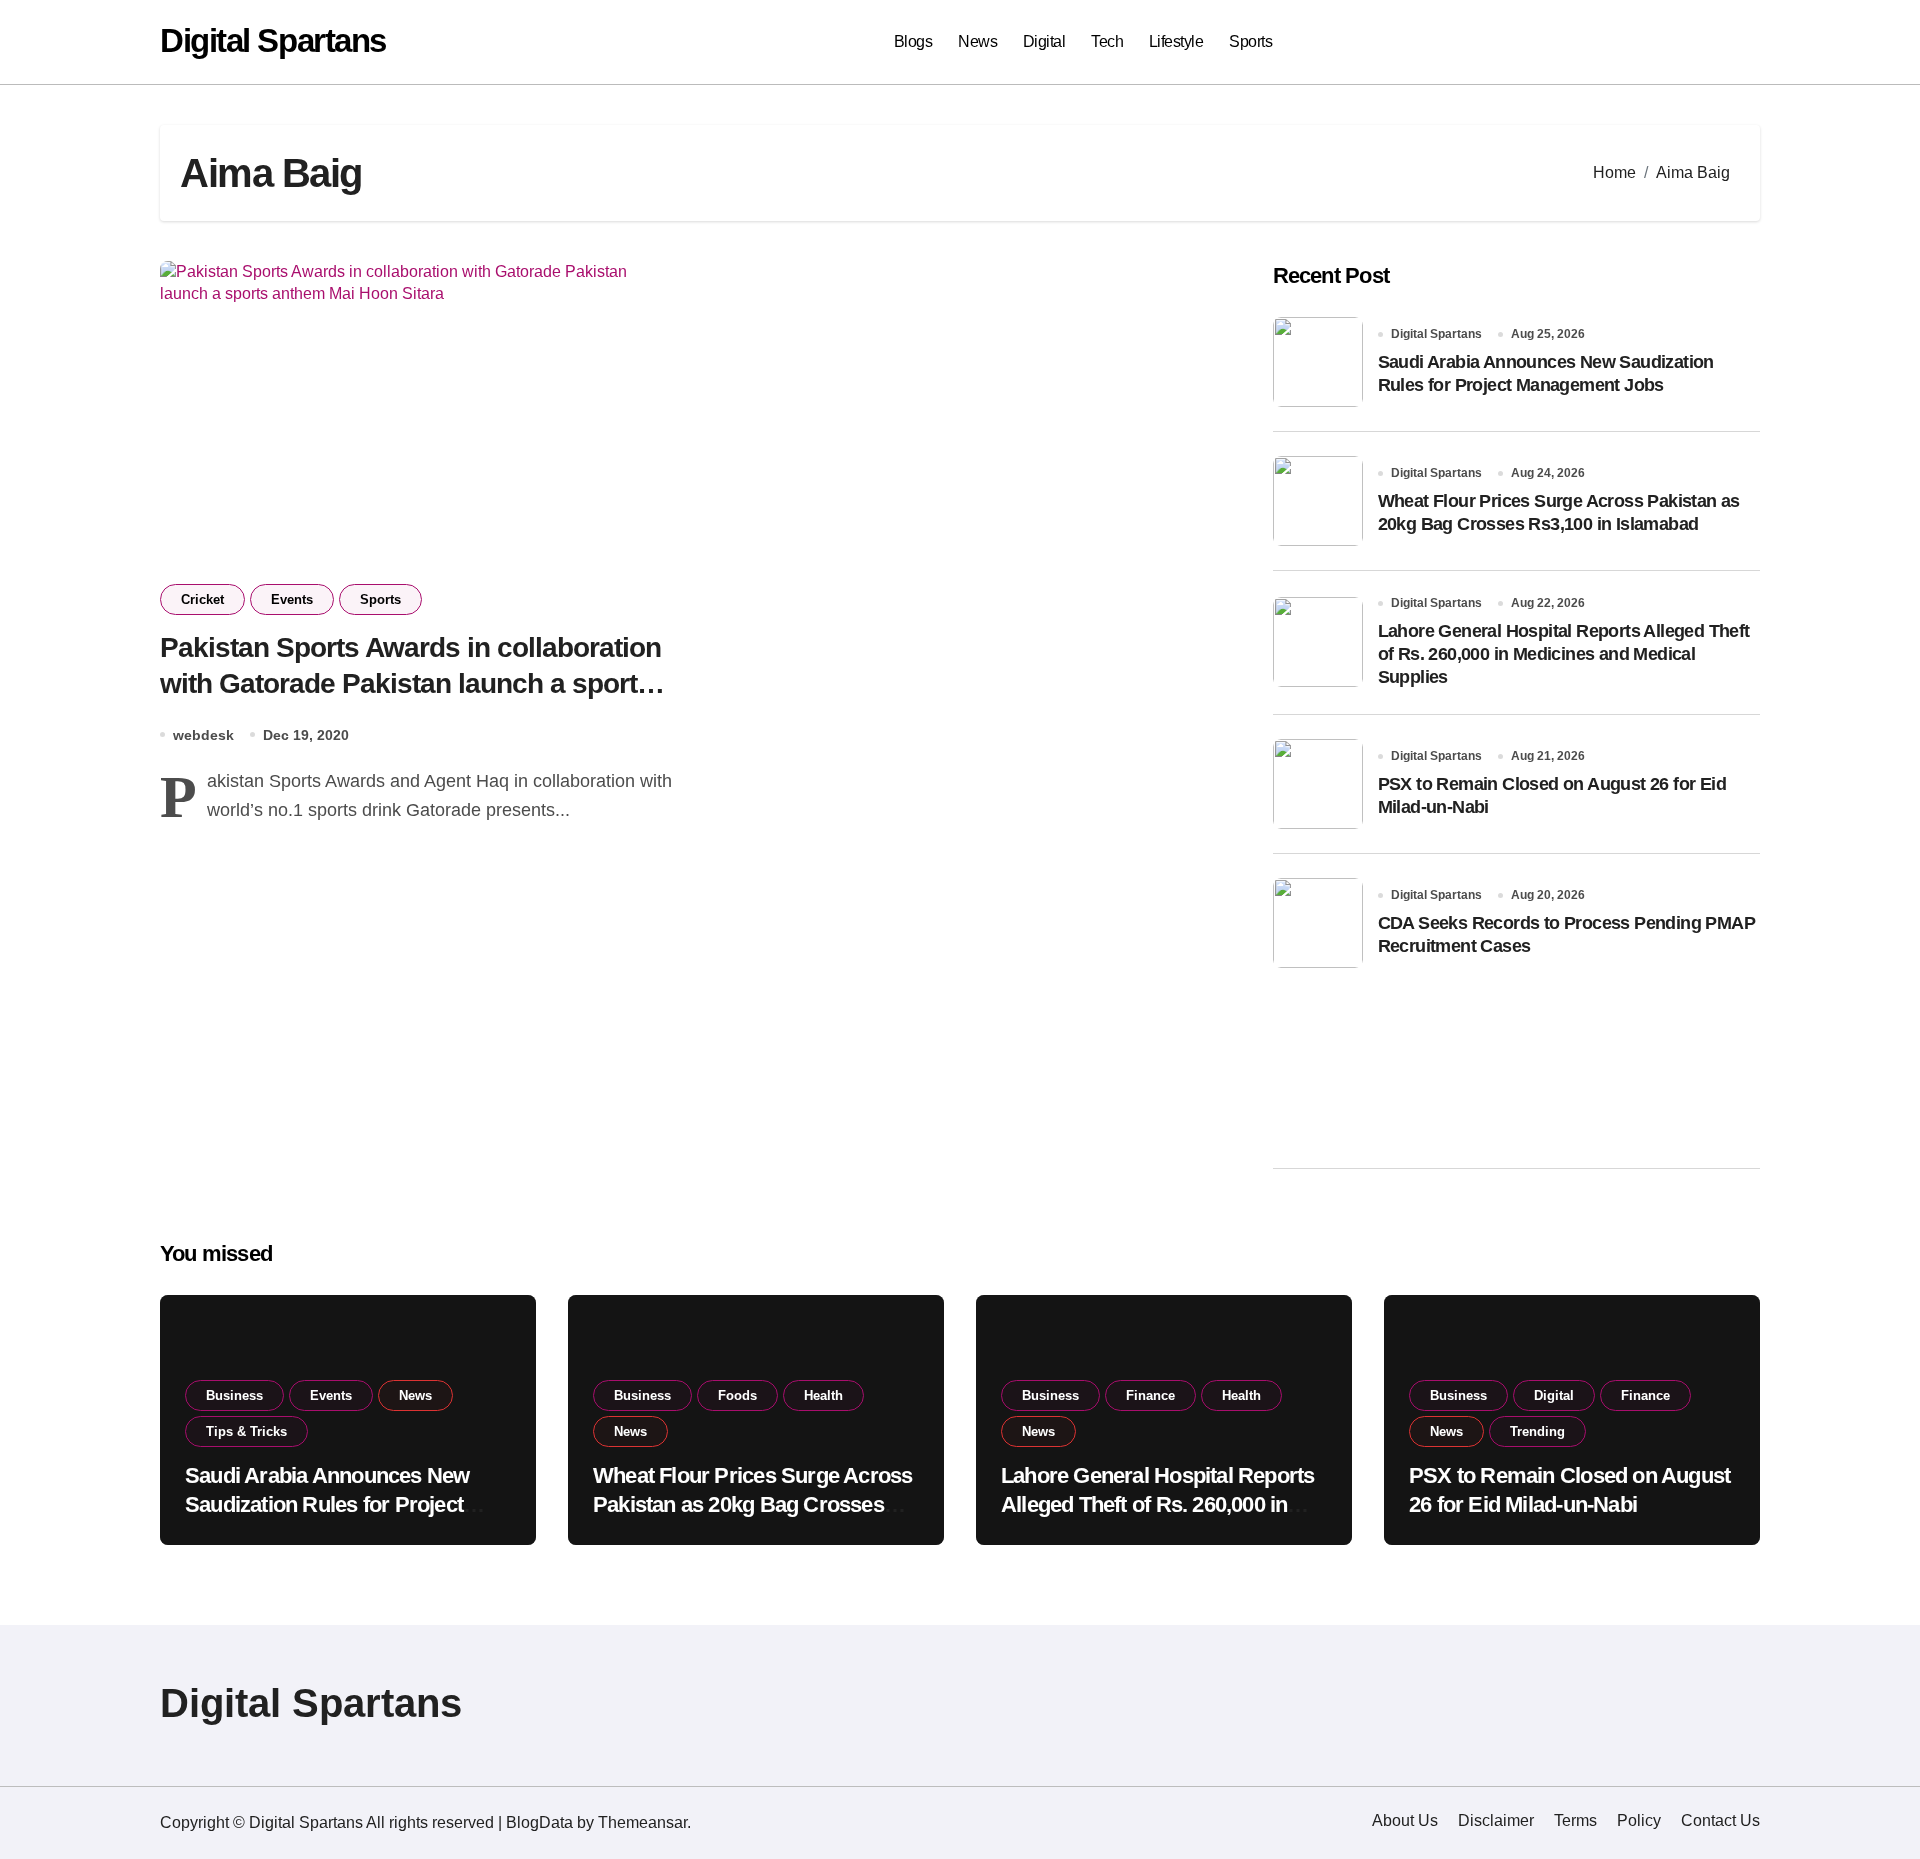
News (977, 41)
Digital (1044, 41)
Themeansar (642, 1822)
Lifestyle (1176, 41)
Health (823, 1395)
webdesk (203, 735)
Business (234, 1395)
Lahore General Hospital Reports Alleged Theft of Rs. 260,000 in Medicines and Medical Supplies (1564, 654)
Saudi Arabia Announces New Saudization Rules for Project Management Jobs (327, 1504)
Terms (1575, 1820)
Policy (1639, 1820)
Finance (1150, 1395)
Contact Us (1720, 1820)
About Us (1405, 1820)
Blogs (913, 41)
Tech (1107, 41)
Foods (737, 1395)
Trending (1537, 1431)
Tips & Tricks (246, 1431)
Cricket (202, 599)
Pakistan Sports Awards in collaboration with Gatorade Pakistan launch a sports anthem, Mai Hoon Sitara (410, 684)
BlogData (539, 1822)
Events (292, 599)
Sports (1250, 41)
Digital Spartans (273, 40)
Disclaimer (1496, 1820)
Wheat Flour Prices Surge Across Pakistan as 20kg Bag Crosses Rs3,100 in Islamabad (752, 1504)
